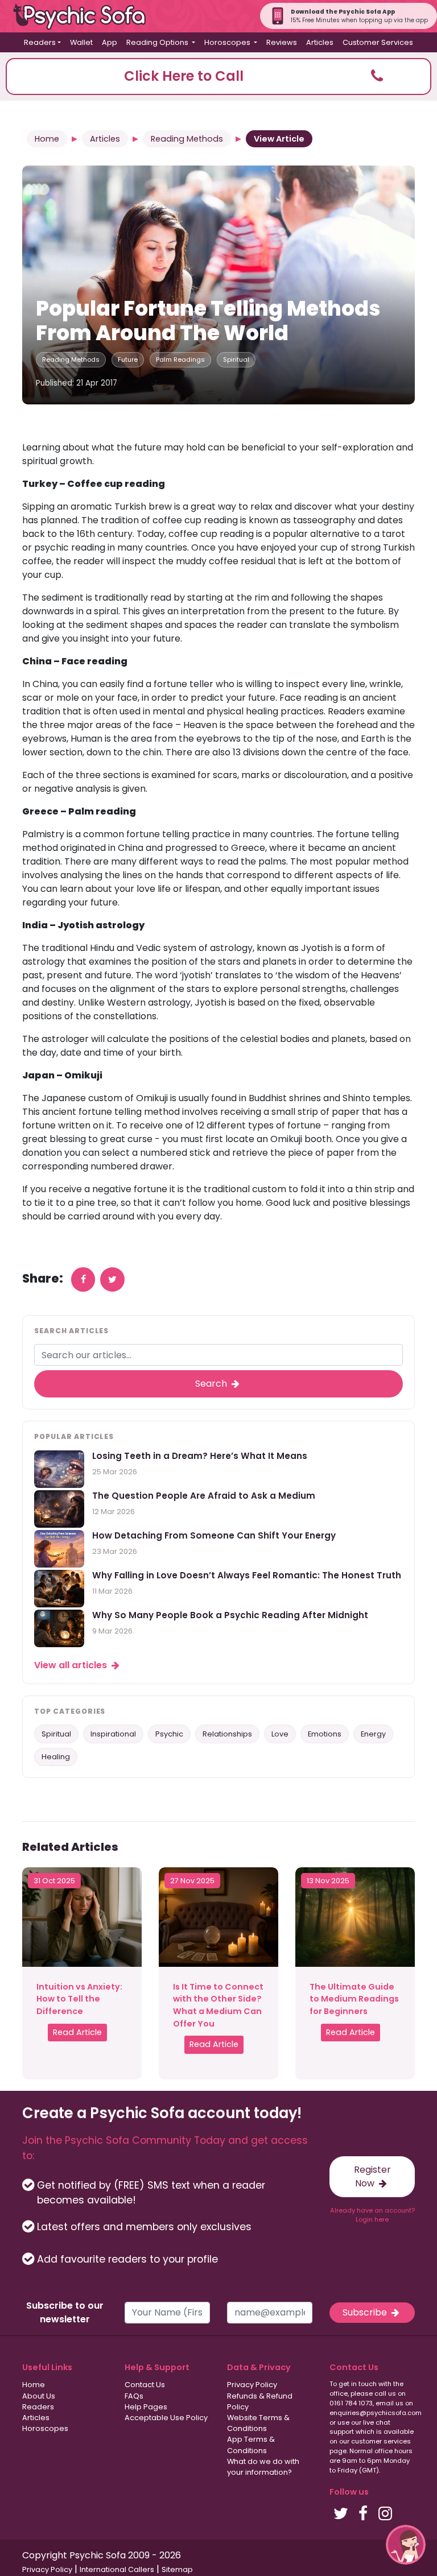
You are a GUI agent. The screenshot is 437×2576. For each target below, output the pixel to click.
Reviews (282, 42)
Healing (56, 1757)
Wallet (81, 42)
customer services (381, 2441)
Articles (320, 42)
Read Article (77, 2032)
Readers (38, 2407)
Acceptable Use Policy (166, 2418)
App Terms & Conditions (251, 2445)
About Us (39, 2396)
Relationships (227, 1734)
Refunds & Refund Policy (260, 2401)
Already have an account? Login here (372, 2215)
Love (280, 1734)
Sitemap (177, 2569)
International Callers (117, 2569)
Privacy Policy (252, 2385)
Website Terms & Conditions (258, 2423)
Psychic (169, 1734)
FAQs (134, 2396)
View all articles (72, 1665)
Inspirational (113, 1734)
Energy (373, 1734)
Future (128, 359)
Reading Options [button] (158, 42)
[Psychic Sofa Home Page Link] (85, 16)
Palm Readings (180, 359)
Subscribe (366, 2312)
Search (212, 1384)
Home (47, 139)
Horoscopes (45, 2428)
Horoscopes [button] (228, 42)
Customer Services (378, 42)
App (110, 42)
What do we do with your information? (263, 2467)
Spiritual (236, 359)
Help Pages (146, 2407)
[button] (218, 77)
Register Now (372, 2176)
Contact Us (145, 2385)
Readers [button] (40, 42)
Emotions (325, 1734)
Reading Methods (187, 139)
